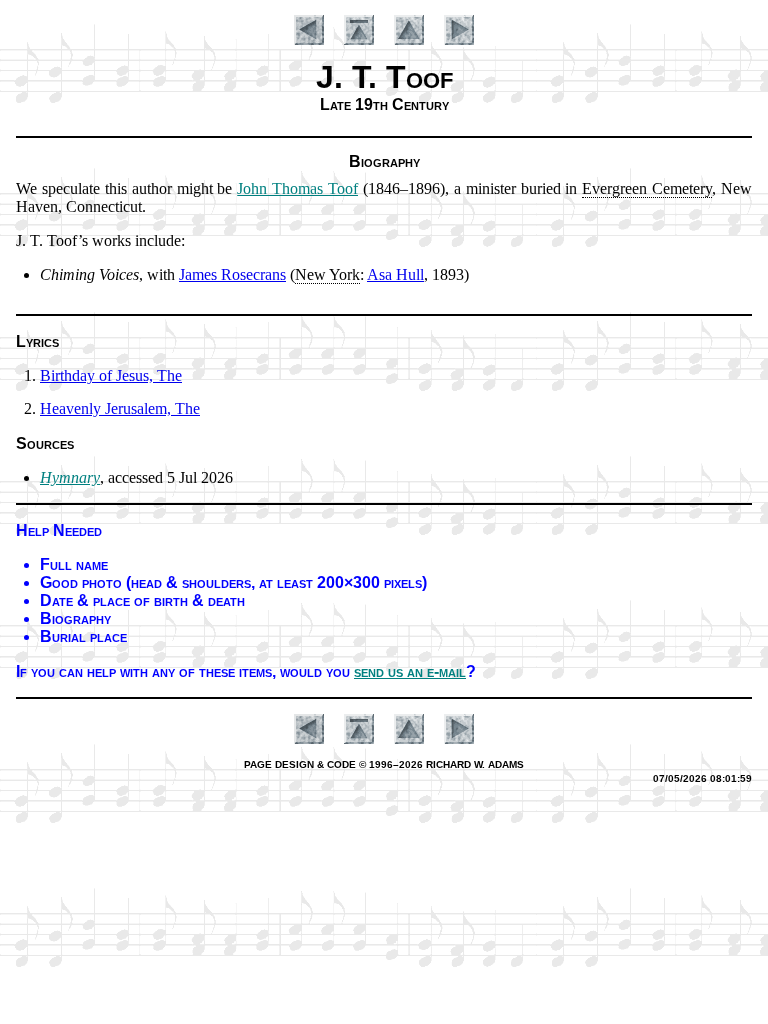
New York (327, 274)
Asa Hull (395, 274)
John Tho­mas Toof (297, 188)
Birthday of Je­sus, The (111, 375)
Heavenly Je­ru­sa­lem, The (120, 408)
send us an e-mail (410, 671)
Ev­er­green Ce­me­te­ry (647, 188)
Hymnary (70, 477)
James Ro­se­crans (232, 274)
